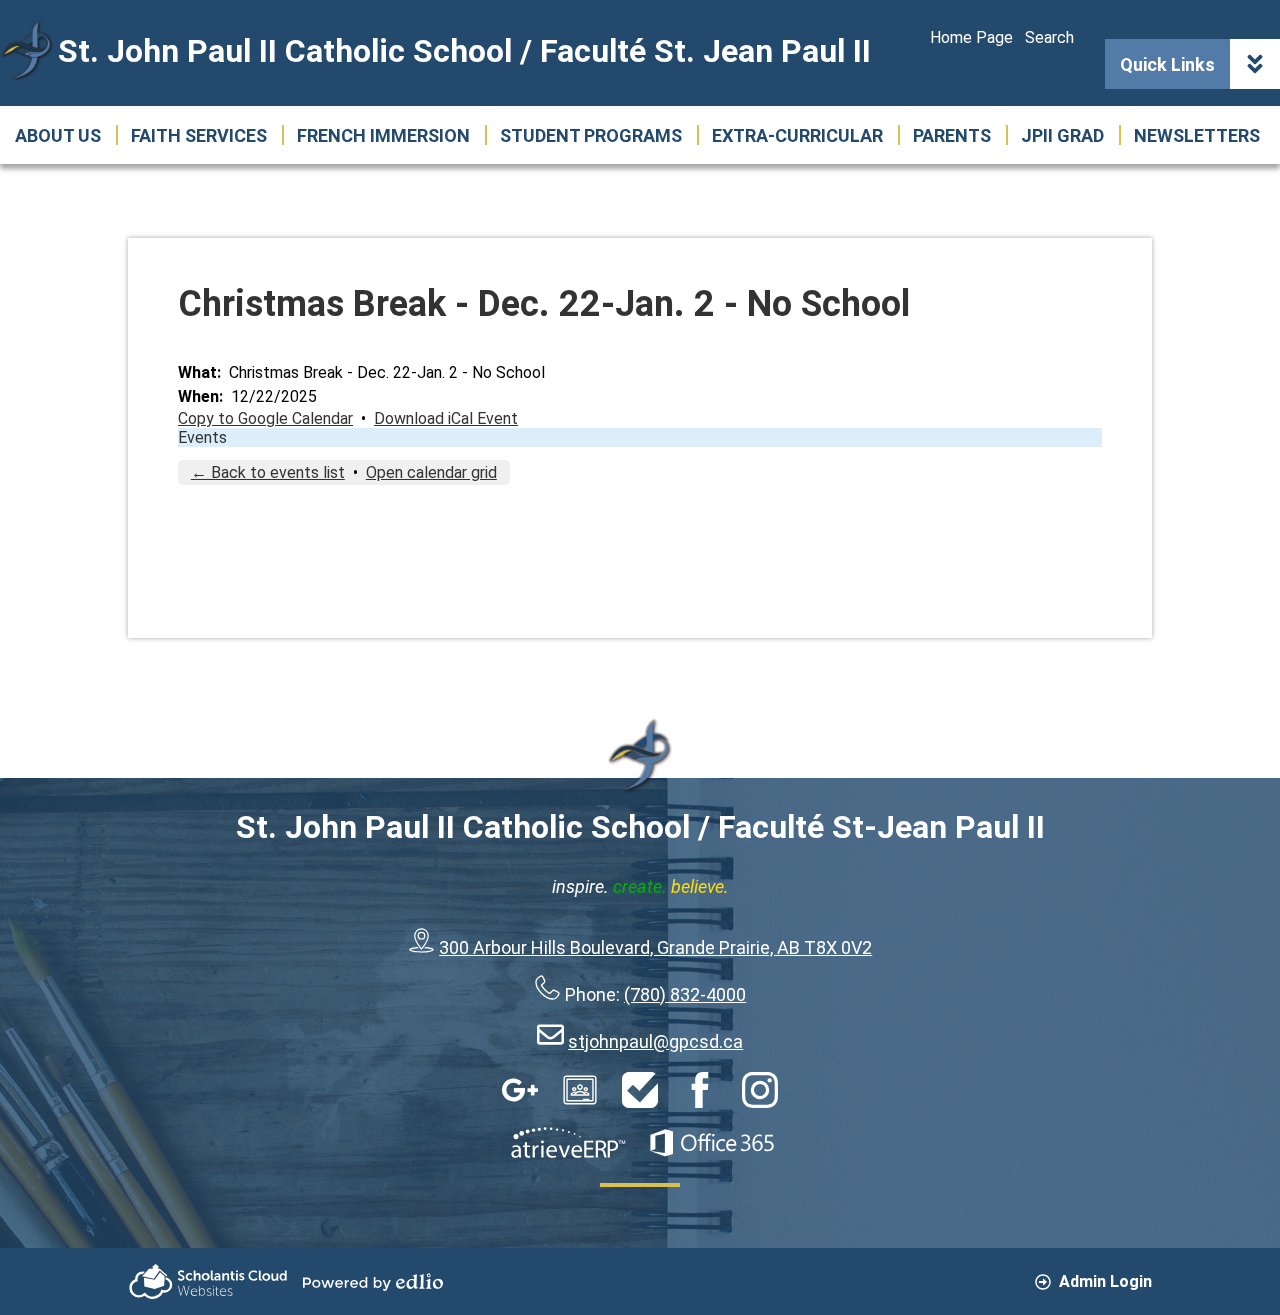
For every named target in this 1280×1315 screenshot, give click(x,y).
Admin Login (1105, 1281)
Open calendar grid (431, 472)
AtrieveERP (568, 1143)
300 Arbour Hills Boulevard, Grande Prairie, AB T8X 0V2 (655, 947)
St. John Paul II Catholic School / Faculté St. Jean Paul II (464, 51)
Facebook (700, 1090)
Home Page (971, 37)
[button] (58, 135)
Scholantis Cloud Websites (208, 1281)
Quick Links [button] (1167, 64)
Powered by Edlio (373, 1282)
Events (202, 437)
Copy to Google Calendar (265, 418)
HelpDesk (640, 1090)
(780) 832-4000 (685, 994)
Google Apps (520, 1090)
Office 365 (712, 1143)
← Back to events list (268, 472)
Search (1049, 37)
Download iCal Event (446, 418)
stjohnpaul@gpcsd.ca (655, 1041)
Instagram (760, 1090)
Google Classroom (580, 1090)
